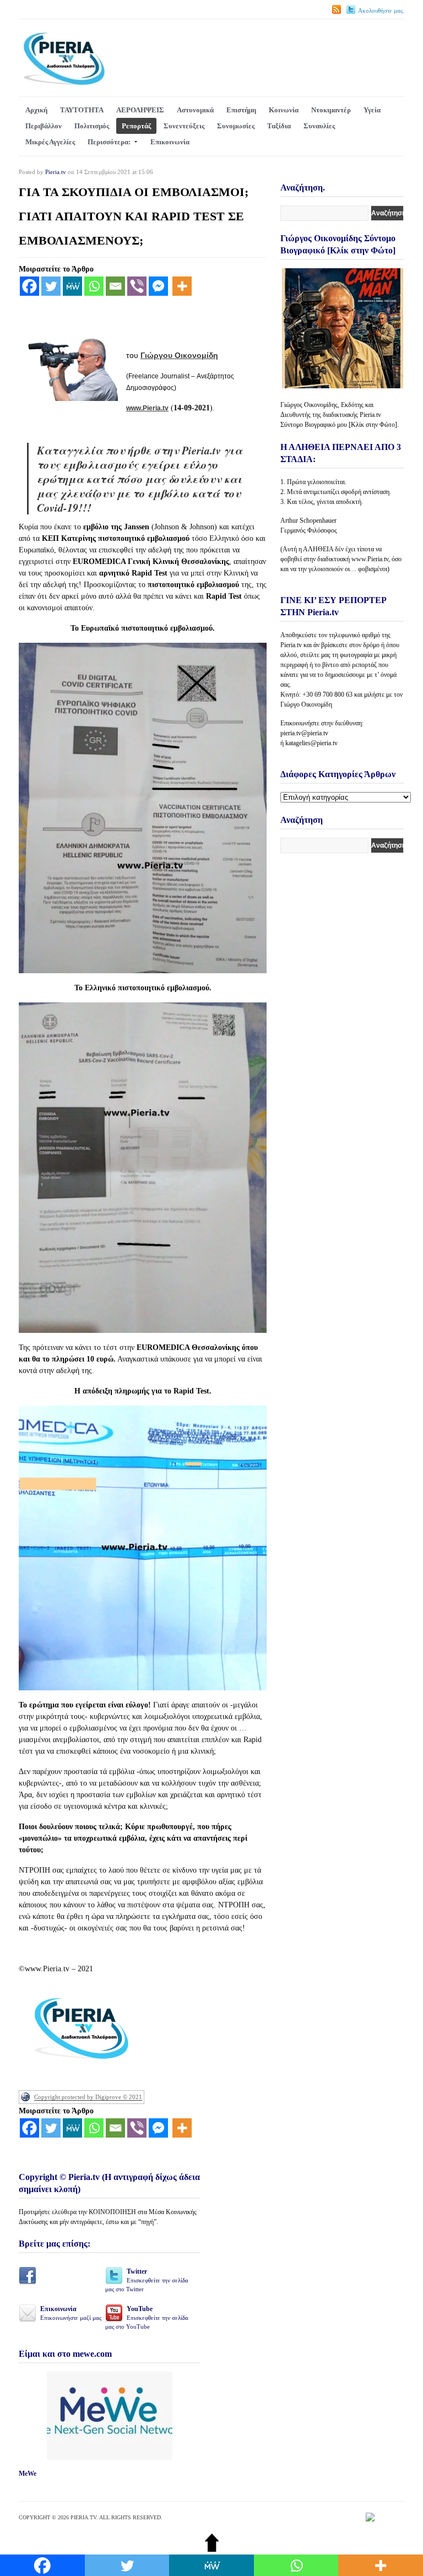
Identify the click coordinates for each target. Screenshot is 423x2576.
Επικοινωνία (170, 142)
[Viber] (137, 286)
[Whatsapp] (94, 286)
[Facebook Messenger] (158, 286)
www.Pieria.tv (147, 408)
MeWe (28, 2474)
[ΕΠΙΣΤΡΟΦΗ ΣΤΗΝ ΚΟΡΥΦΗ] (212, 2549)
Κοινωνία (284, 110)
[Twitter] (51, 286)
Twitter (147, 2280)
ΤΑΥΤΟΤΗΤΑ (82, 110)
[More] (182, 286)
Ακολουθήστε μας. (381, 10)
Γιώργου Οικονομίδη (179, 355)
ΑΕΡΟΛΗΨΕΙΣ (140, 110)
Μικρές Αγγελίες (50, 142)
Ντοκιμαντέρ (331, 110)
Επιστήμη (241, 110)
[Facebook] (29, 286)
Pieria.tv (56, 172)
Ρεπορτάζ (136, 126)
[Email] (115, 286)
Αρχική (36, 110)
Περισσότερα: (109, 142)
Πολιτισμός (92, 126)
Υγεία (372, 110)
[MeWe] (72, 286)
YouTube (147, 2317)
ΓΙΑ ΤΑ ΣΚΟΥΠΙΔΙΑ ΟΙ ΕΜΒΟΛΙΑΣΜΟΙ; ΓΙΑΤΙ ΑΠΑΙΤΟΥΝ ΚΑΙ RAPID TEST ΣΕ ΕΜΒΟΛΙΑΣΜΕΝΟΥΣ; (134, 216)
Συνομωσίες (236, 126)
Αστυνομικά (195, 110)
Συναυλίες (319, 126)
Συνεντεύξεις (184, 126)
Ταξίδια (279, 126)
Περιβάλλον (44, 126)
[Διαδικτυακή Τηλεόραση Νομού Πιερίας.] (64, 83)
